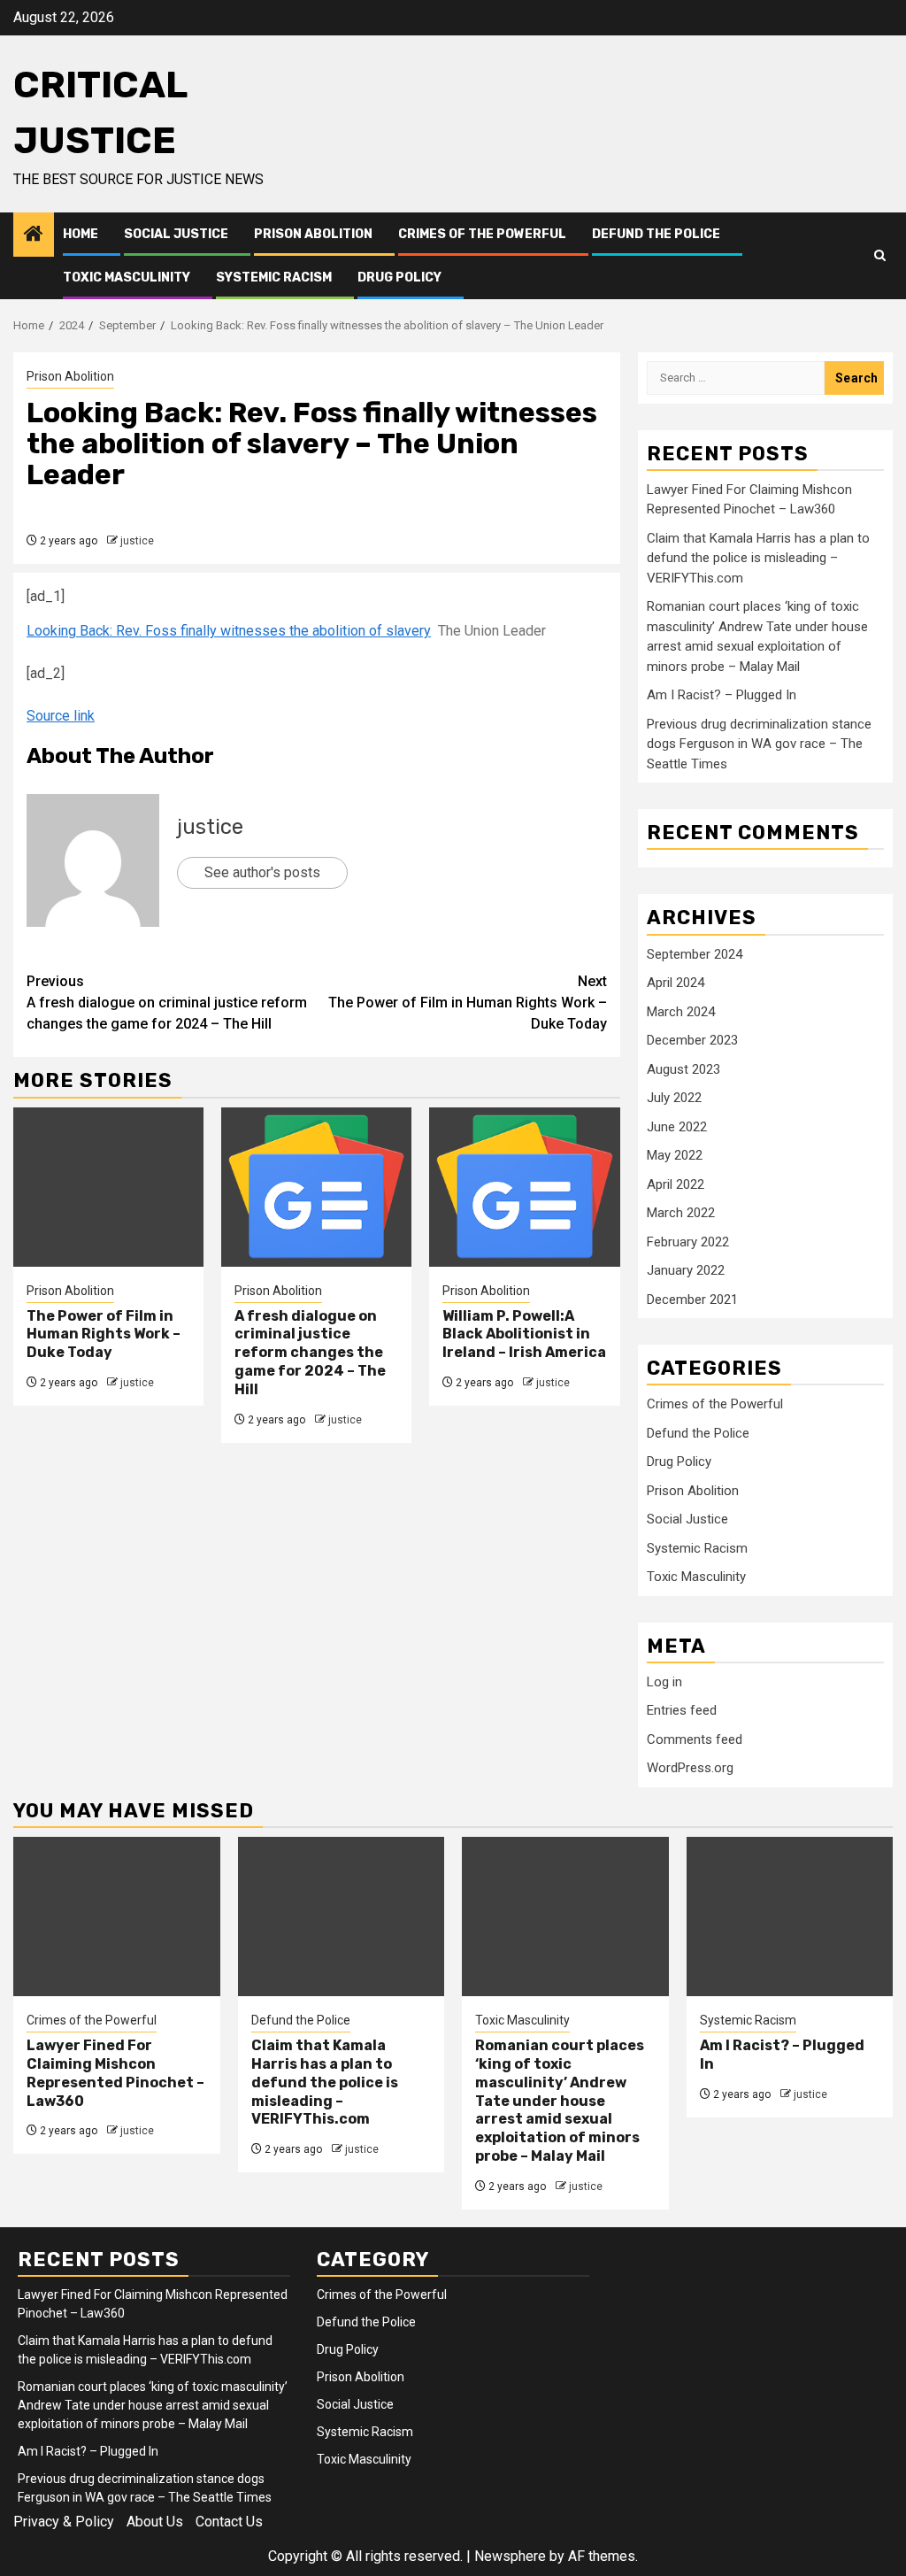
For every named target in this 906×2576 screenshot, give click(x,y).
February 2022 (688, 1242)
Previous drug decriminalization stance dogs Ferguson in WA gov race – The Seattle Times (759, 744)
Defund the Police (656, 234)
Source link (61, 716)
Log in (664, 1682)
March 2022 (681, 1213)
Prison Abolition (313, 234)
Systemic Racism (274, 278)
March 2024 (681, 1012)
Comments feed (695, 1739)
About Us (155, 2522)
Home (81, 234)
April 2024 (676, 983)
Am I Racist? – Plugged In (722, 695)
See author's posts (262, 872)
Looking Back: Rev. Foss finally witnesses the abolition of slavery (229, 631)
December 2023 (692, 1040)
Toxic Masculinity (127, 278)
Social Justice (176, 234)
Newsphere (510, 2556)
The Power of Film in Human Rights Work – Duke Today (468, 1003)
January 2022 (686, 1270)
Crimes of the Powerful (482, 234)
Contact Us (229, 2522)
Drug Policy (399, 278)
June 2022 (677, 1127)
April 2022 (676, 1184)
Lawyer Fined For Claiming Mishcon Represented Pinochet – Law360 (115, 2073)
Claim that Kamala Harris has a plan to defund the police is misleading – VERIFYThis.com (758, 558)
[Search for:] (736, 378)
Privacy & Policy (64, 2522)
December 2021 (692, 1300)
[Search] (880, 256)
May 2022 (675, 1155)
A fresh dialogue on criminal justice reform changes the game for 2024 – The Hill (167, 1003)
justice (137, 541)
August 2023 (683, 1069)
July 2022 (674, 1098)
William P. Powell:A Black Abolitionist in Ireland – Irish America (524, 1334)
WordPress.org (690, 1768)
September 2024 (695, 954)
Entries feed (682, 1710)
